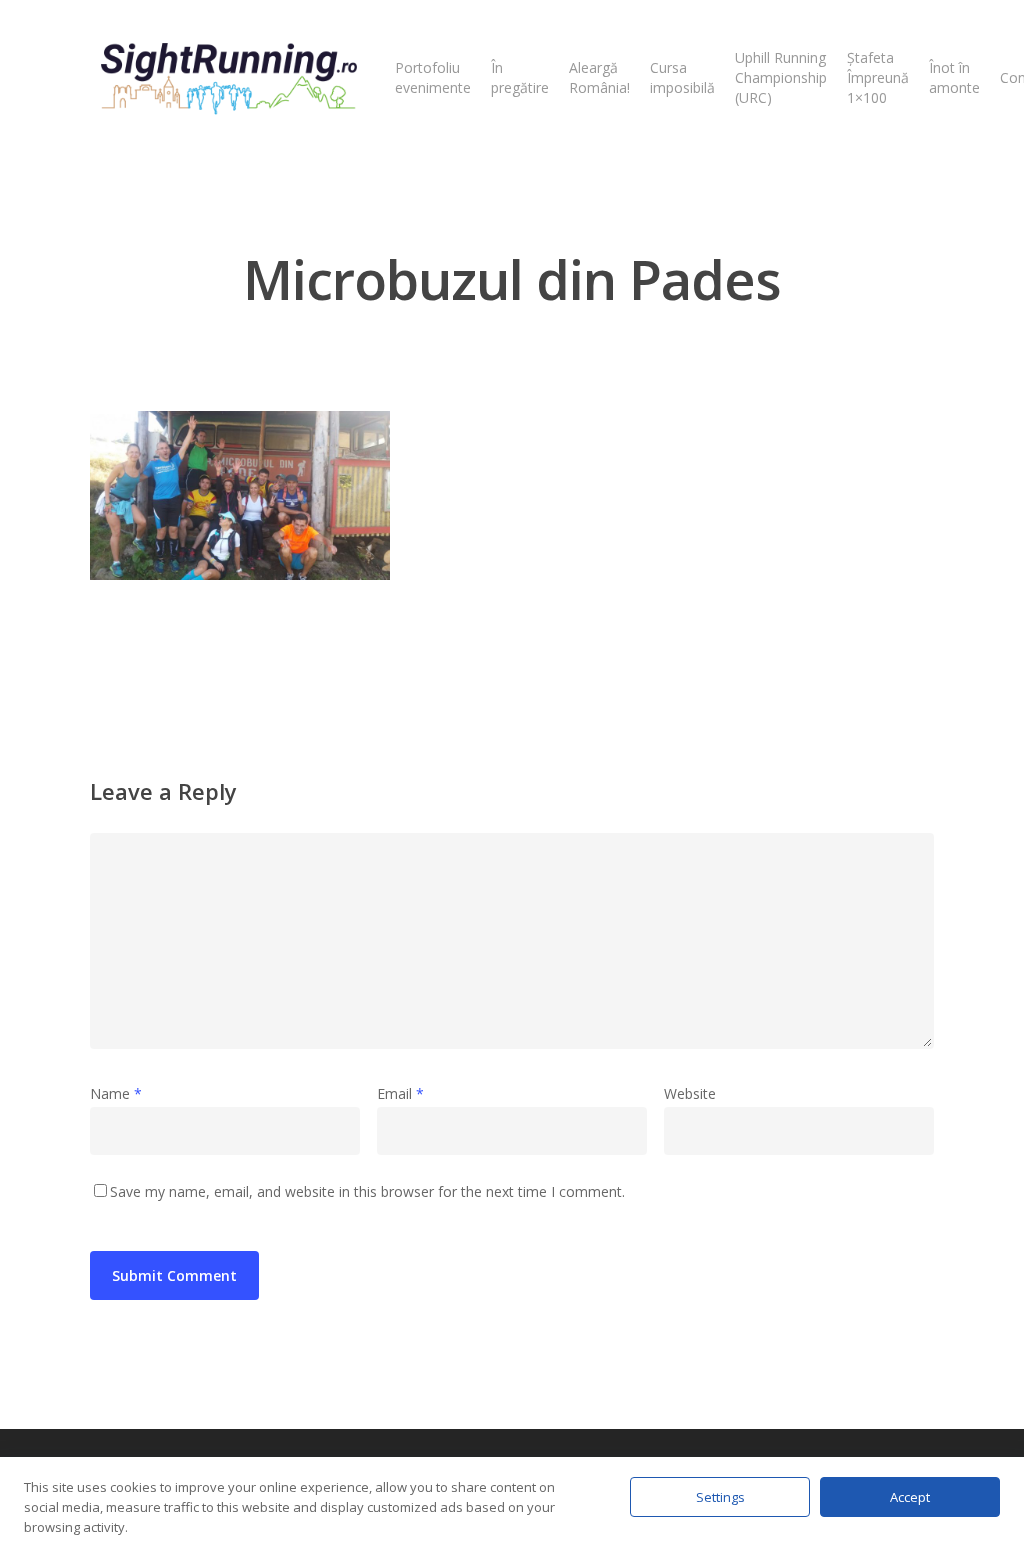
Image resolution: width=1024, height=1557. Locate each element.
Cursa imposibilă (682, 77)
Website (690, 1093)
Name (116, 1093)
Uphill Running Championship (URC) (781, 77)
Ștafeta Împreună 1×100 (878, 77)
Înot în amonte (954, 77)
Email (400, 1093)
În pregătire (520, 77)
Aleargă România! (599, 77)
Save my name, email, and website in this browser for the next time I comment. (367, 1191)
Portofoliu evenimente (433, 77)
